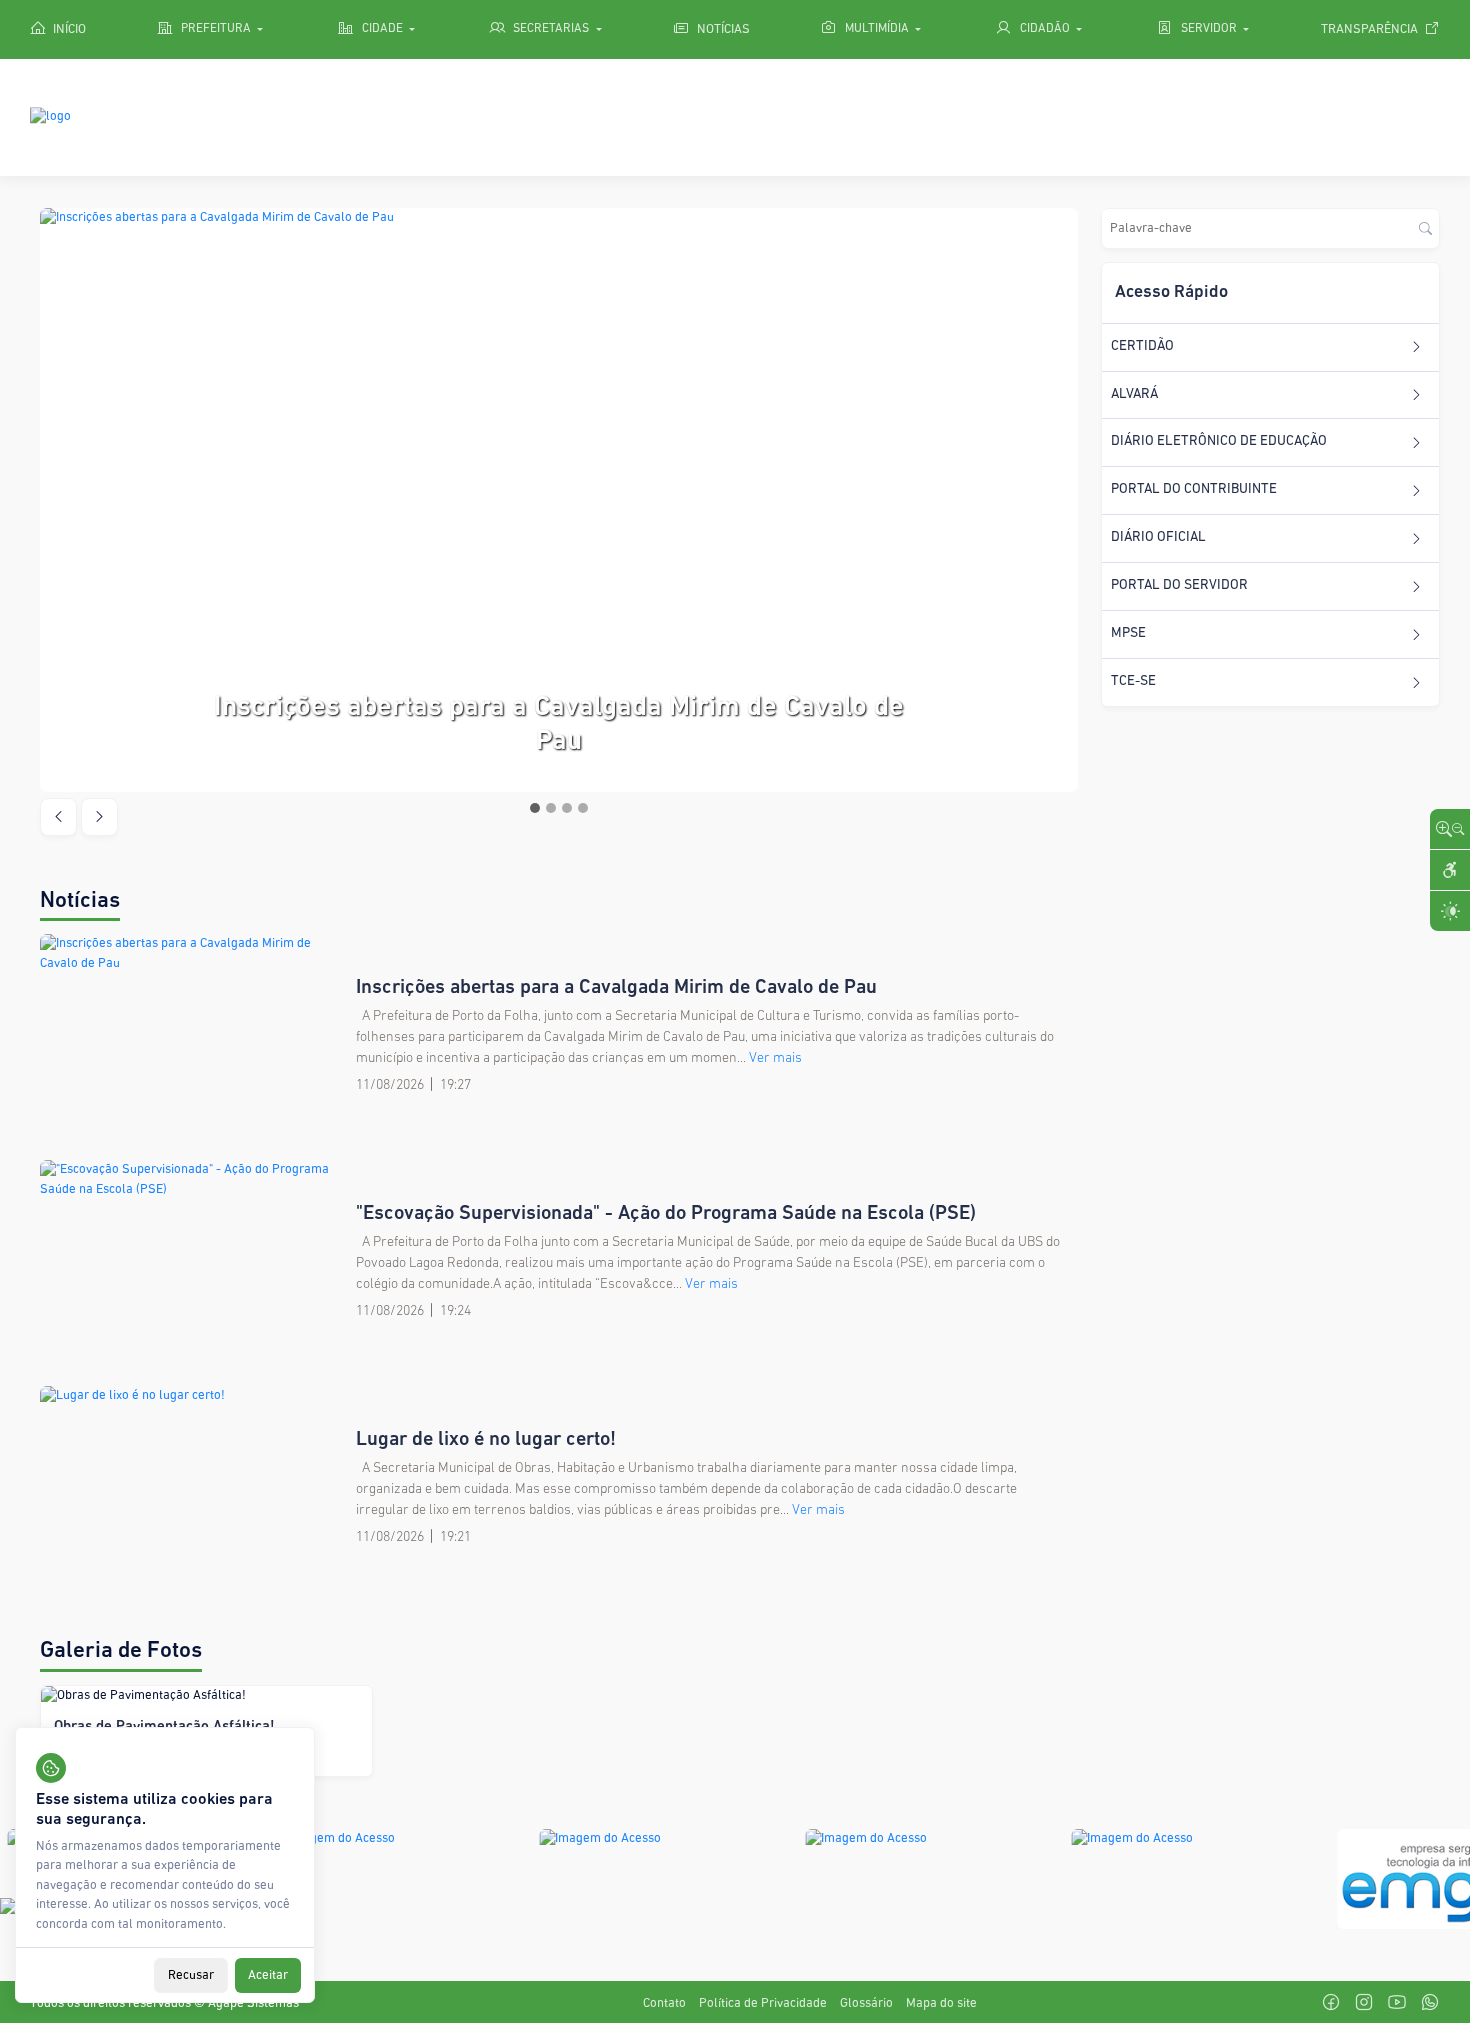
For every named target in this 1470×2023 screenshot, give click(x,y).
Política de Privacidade (763, 2003)
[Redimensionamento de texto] (1450, 829)
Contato (664, 2003)
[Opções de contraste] (1450, 911)
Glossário (866, 2003)
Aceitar (268, 1974)
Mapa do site (941, 2003)
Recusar (191, 1974)
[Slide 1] (535, 808)
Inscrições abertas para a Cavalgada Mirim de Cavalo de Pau (616, 988)
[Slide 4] (583, 808)
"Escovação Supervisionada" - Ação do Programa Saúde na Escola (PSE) (666, 1214)
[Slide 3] (567, 808)
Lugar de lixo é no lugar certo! (486, 1440)
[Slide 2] (551, 808)
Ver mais (775, 1058)
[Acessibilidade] (1450, 870)
